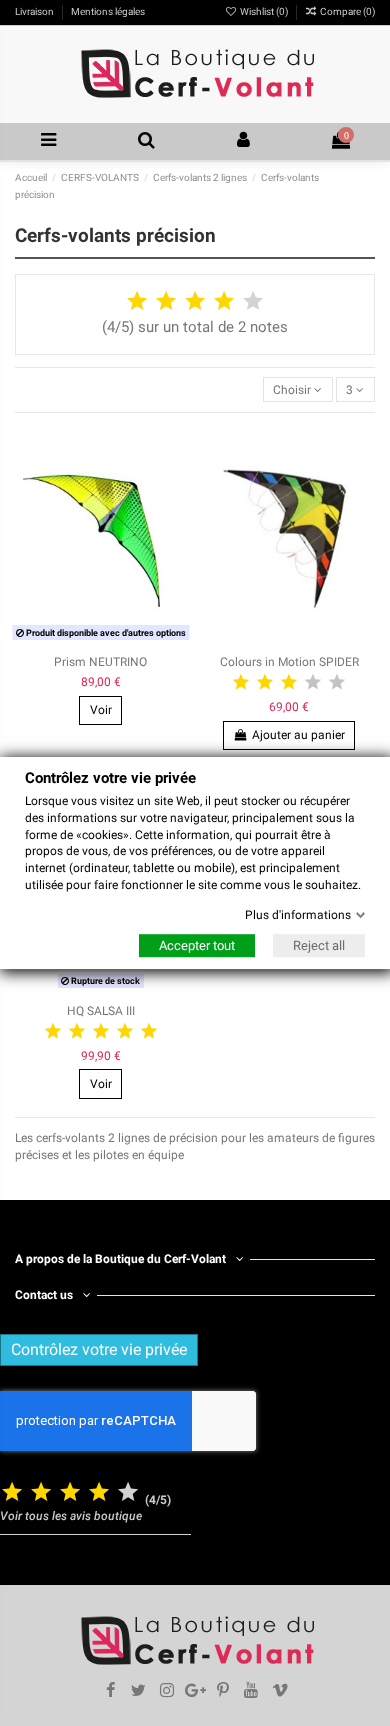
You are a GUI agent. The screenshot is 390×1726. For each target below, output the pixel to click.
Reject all (319, 945)
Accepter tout (197, 945)
